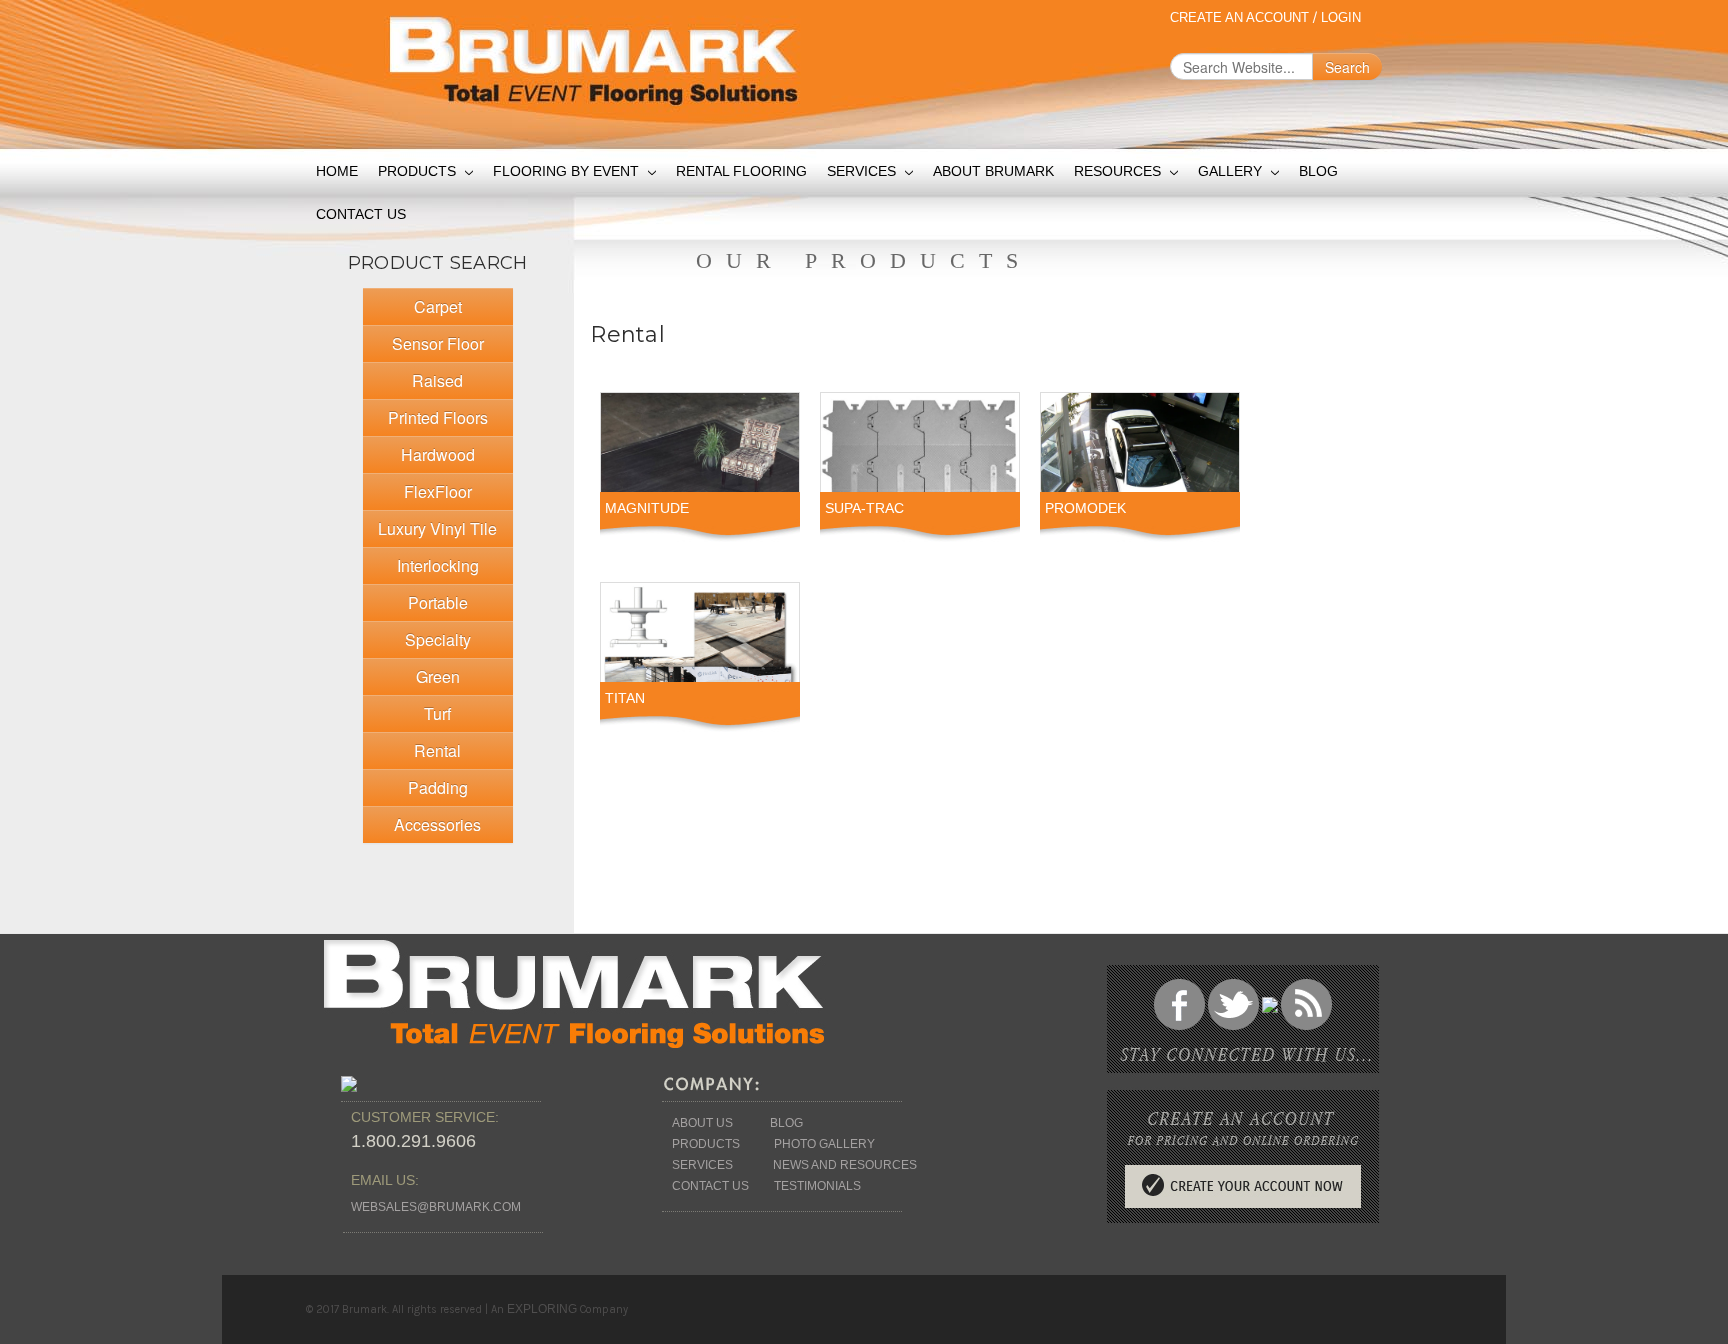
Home (337, 171)
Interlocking (438, 565)
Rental (437, 750)
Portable (438, 602)
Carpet (438, 306)
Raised (437, 380)
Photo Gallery (824, 1144)
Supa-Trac (864, 508)
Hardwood (438, 454)
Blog (1318, 171)
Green (438, 676)
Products (419, 171)
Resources (1119, 171)
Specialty (438, 639)
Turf (437, 713)
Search (1347, 67)
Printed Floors (438, 417)
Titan (625, 698)
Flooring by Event (568, 171)
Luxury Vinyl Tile (437, 528)
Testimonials (817, 1186)
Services (863, 171)
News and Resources (845, 1165)
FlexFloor (438, 491)
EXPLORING (542, 1309)
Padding (438, 787)
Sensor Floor (438, 343)
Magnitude (647, 508)
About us (702, 1123)
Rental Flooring (741, 171)
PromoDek (1085, 508)
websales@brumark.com (436, 1207)
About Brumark (993, 171)
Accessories (437, 824)
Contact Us (361, 214)
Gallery (1232, 171)
